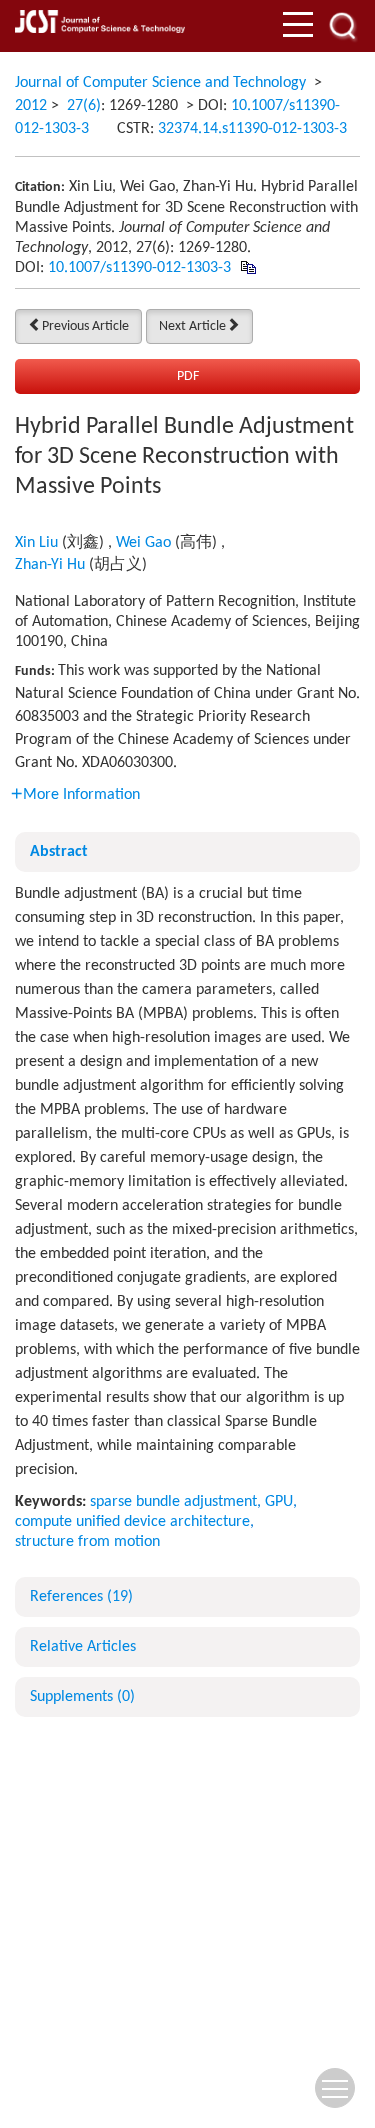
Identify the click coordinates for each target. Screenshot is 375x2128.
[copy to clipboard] (247, 268)
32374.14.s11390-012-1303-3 (252, 129)
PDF (188, 376)
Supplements (82, 1697)
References (81, 1597)
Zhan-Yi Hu (50, 565)
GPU (279, 1502)
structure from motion (87, 1542)
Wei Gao (143, 543)
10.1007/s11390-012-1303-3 (139, 268)
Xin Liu (36, 543)
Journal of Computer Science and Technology (160, 83)
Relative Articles (83, 1647)
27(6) (84, 106)
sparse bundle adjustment (173, 1502)
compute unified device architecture (132, 1522)
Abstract (59, 852)
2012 (31, 106)
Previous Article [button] (85, 326)
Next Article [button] (192, 326)
